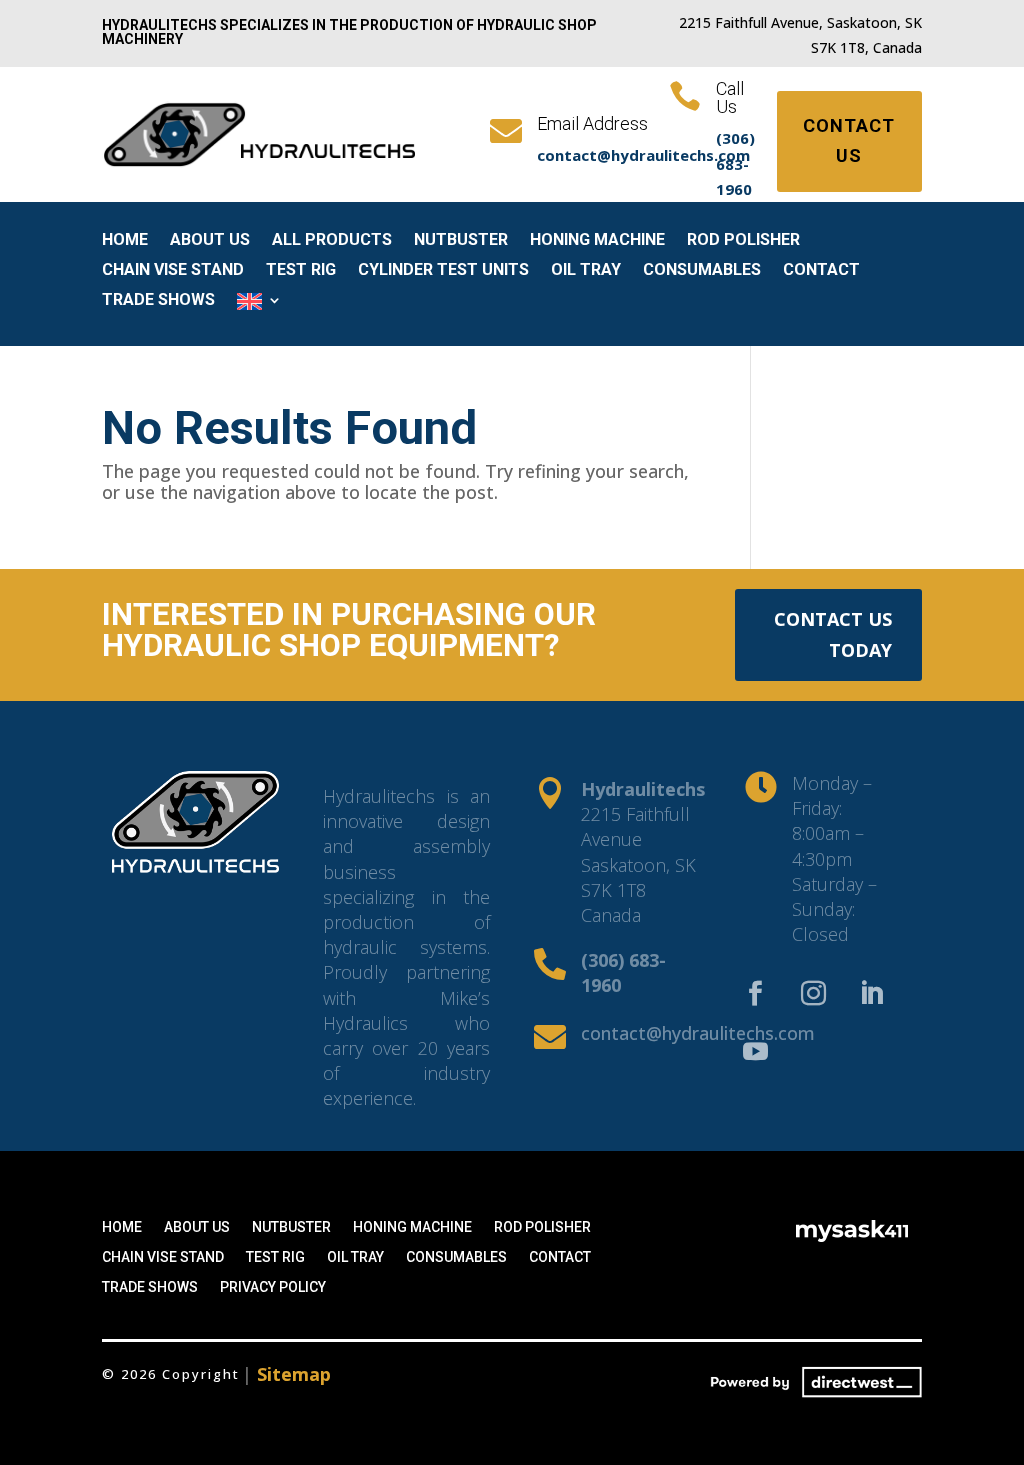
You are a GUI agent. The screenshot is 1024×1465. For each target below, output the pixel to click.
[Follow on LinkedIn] (871, 994)
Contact (821, 271)
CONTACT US (849, 141)
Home (125, 241)
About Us (210, 241)
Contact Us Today (833, 634)
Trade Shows (158, 301)
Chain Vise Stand (173, 271)
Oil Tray (586, 271)
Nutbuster (461, 241)
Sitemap (294, 1374)
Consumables (702, 271)
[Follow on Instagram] (813, 994)
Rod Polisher (743, 241)
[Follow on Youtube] (755, 1052)
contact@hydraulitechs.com (698, 1033)
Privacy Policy (273, 1287)
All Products (332, 241)
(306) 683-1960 (735, 163)
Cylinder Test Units (443, 271)
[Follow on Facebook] (755, 994)
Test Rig (301, 271)
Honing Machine (597, 241)
